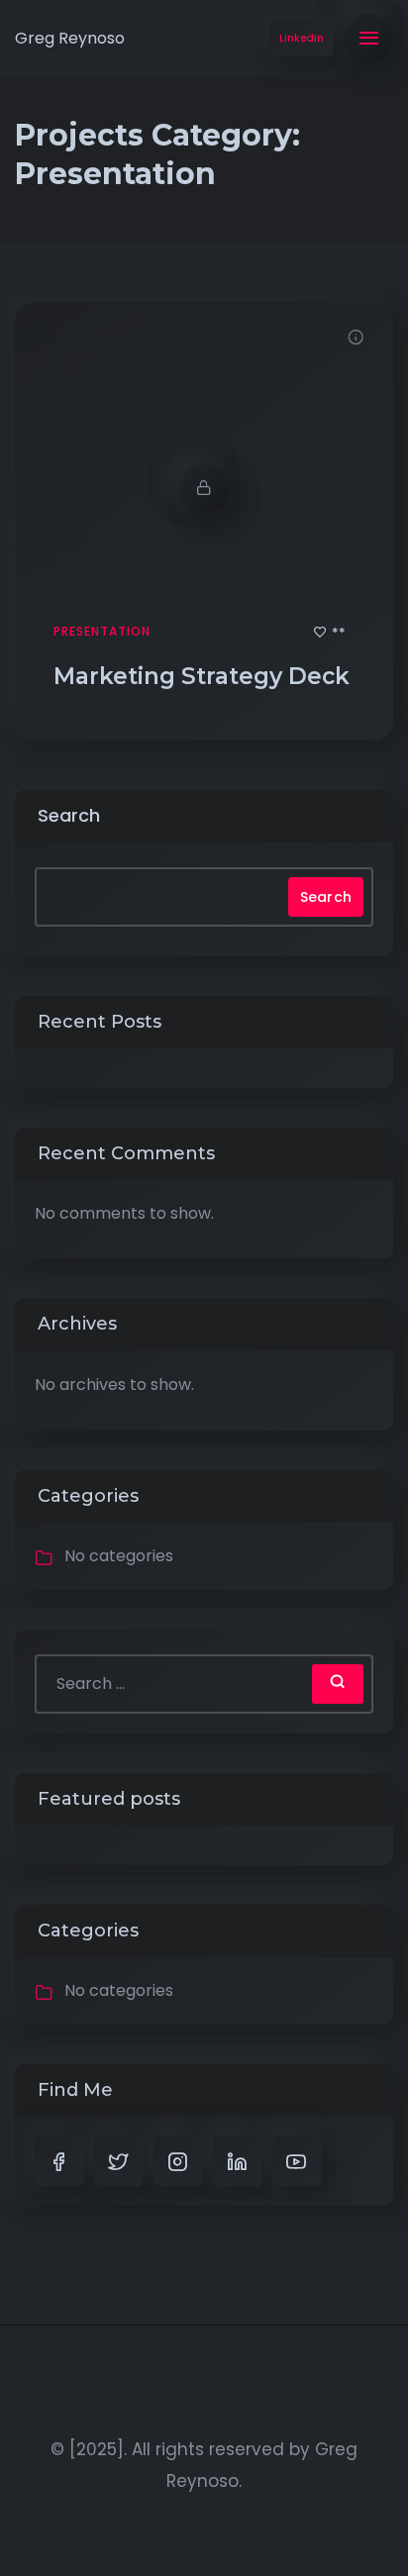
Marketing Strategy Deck (204, 676)
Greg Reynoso (70, 38)
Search (69, 815)
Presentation (102, 631)
